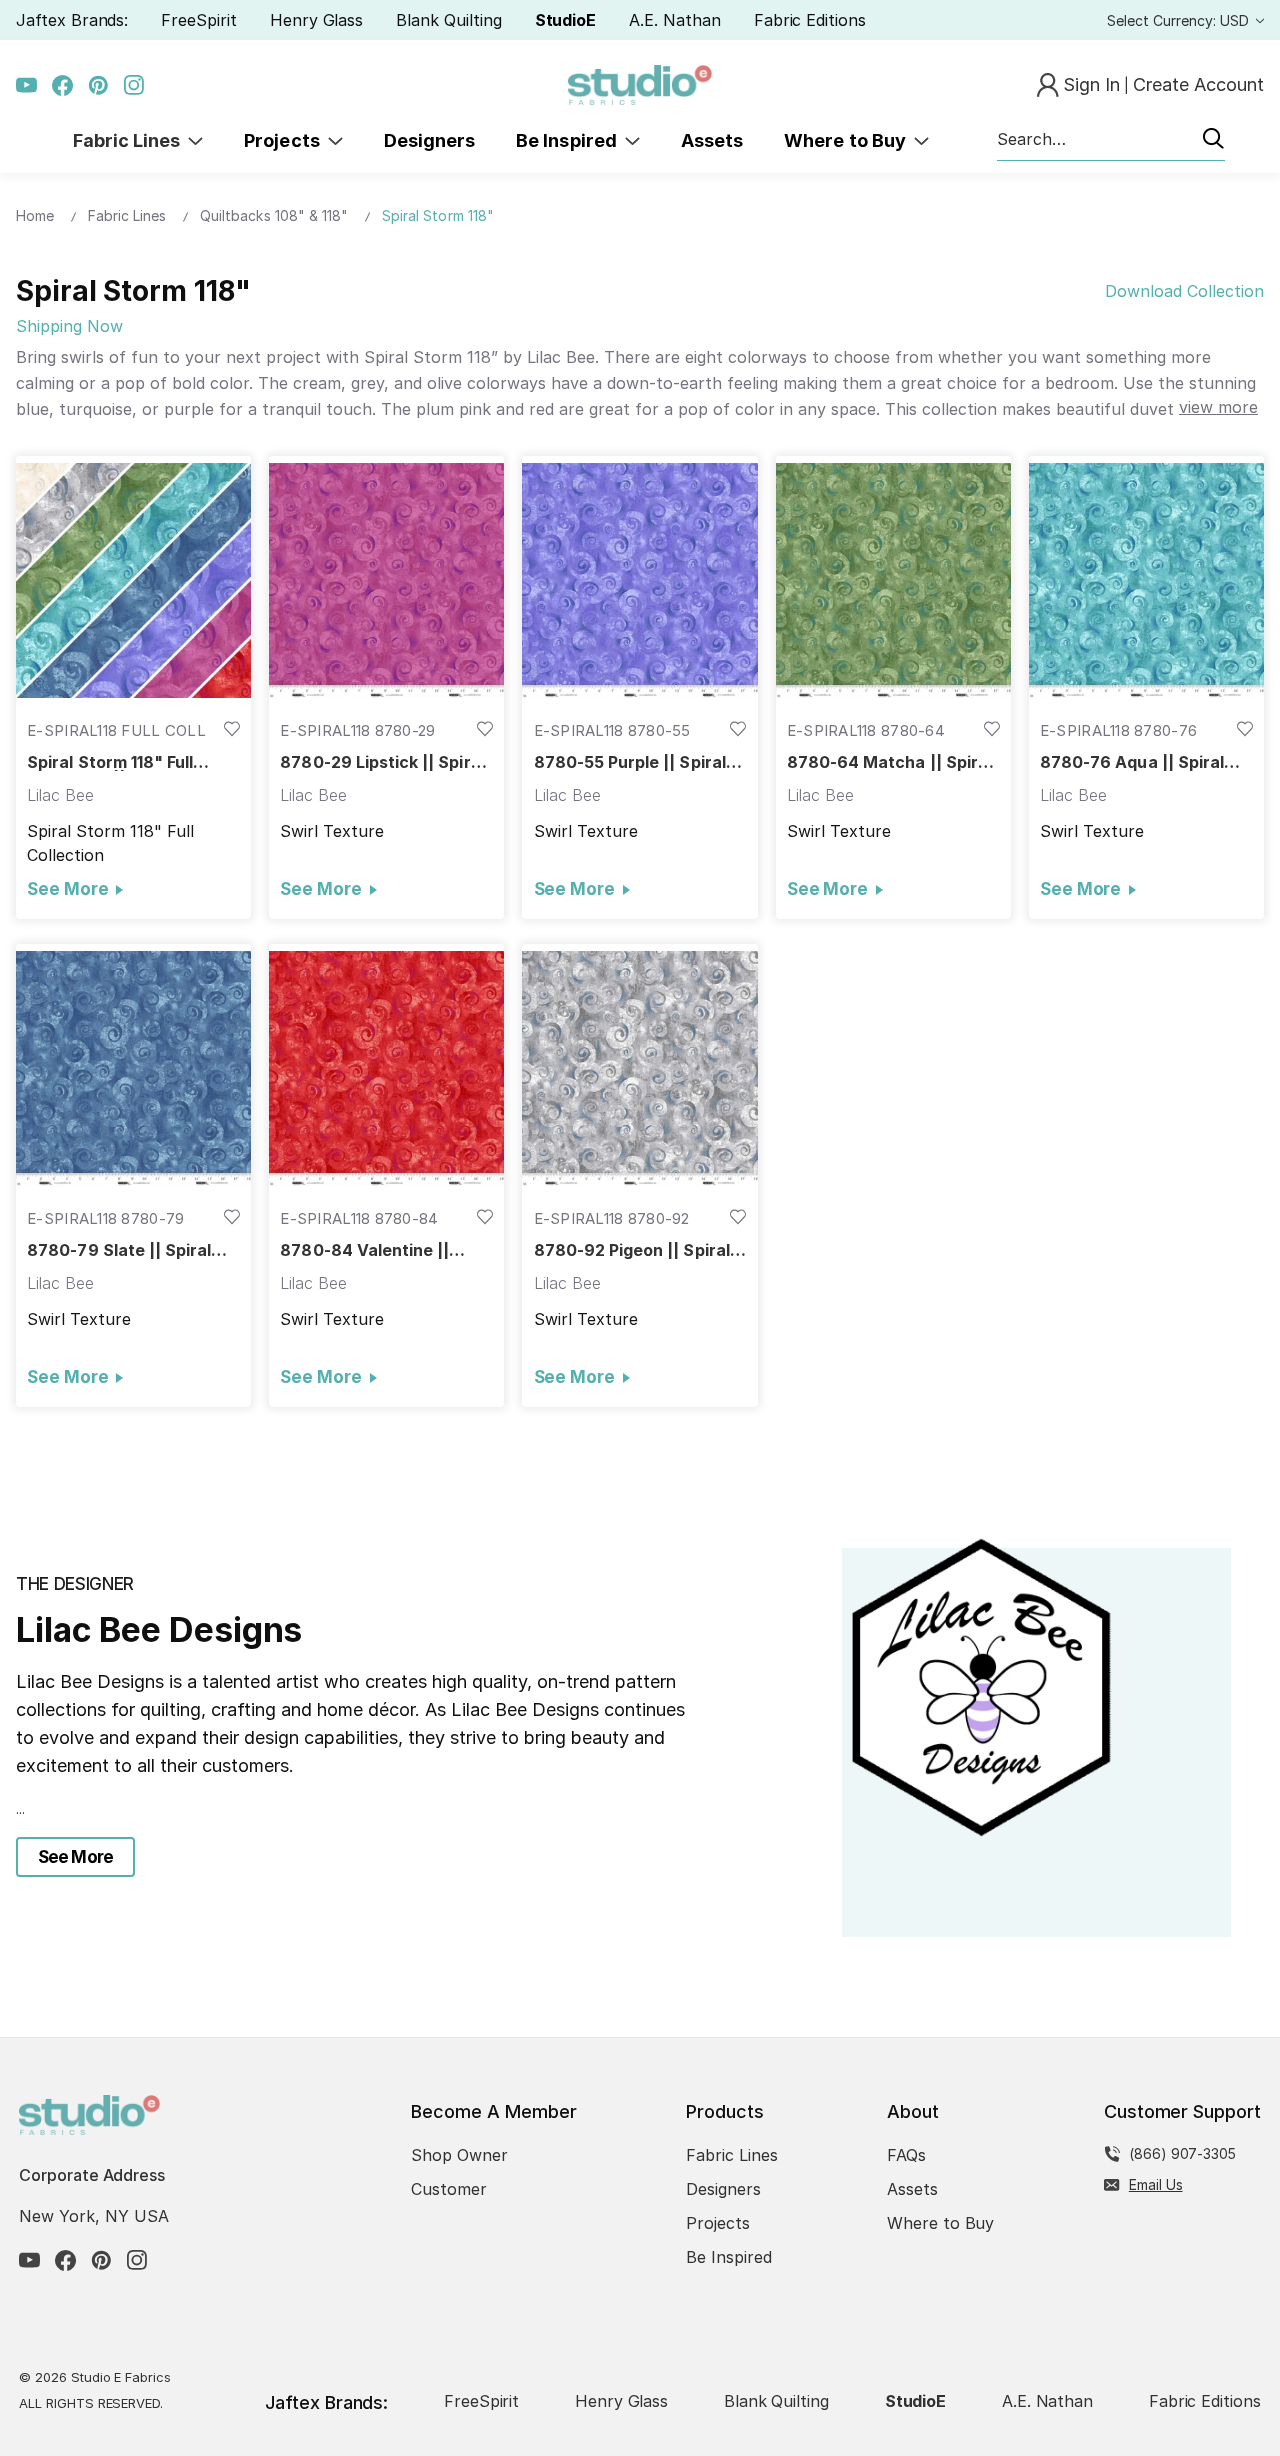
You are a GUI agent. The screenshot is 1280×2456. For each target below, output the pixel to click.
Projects (286, 140)
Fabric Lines (131, 140)
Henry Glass (316, 20)
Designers (429, 140)
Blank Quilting (448, 20)
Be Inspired (570, 140)
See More (67, 889)
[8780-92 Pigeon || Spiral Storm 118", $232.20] (639, 1068)
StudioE (566, 20)
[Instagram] (134, 85)
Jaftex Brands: (72, 20)
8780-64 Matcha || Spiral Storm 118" (889, 762)
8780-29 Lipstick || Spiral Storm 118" (382, 762)
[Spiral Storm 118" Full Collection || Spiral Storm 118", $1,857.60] (133, 580)
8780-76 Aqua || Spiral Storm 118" (1132, 762)
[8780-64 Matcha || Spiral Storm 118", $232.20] (893, 580)
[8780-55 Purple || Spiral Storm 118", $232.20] (639, 580)
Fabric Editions (810, 20)
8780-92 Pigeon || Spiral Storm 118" (632, 1250)
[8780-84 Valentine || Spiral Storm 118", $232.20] (386, 1068)
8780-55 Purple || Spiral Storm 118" (630, 762)
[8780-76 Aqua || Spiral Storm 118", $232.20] (1146, 580)
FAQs (906, 2155)
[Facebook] (62, 85)
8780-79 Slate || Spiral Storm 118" (119, 1250)
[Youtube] (26, 85)
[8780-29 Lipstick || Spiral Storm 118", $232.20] (386, 580)
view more (1218, 407)
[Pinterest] (98, 85)
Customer (449, 2189)
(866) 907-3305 (1182, 2153)
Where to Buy (849, 140)
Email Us (1156, 2184)
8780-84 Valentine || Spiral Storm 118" (364, 1250)
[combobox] (1111, 140)
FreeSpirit (199, 20)
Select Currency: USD (1180, 20)
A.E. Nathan (674, 20)
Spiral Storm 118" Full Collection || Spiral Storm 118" (127, 762)
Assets (712, 140)
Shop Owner (459, 2155)
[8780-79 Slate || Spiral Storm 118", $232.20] (133, 1068)
